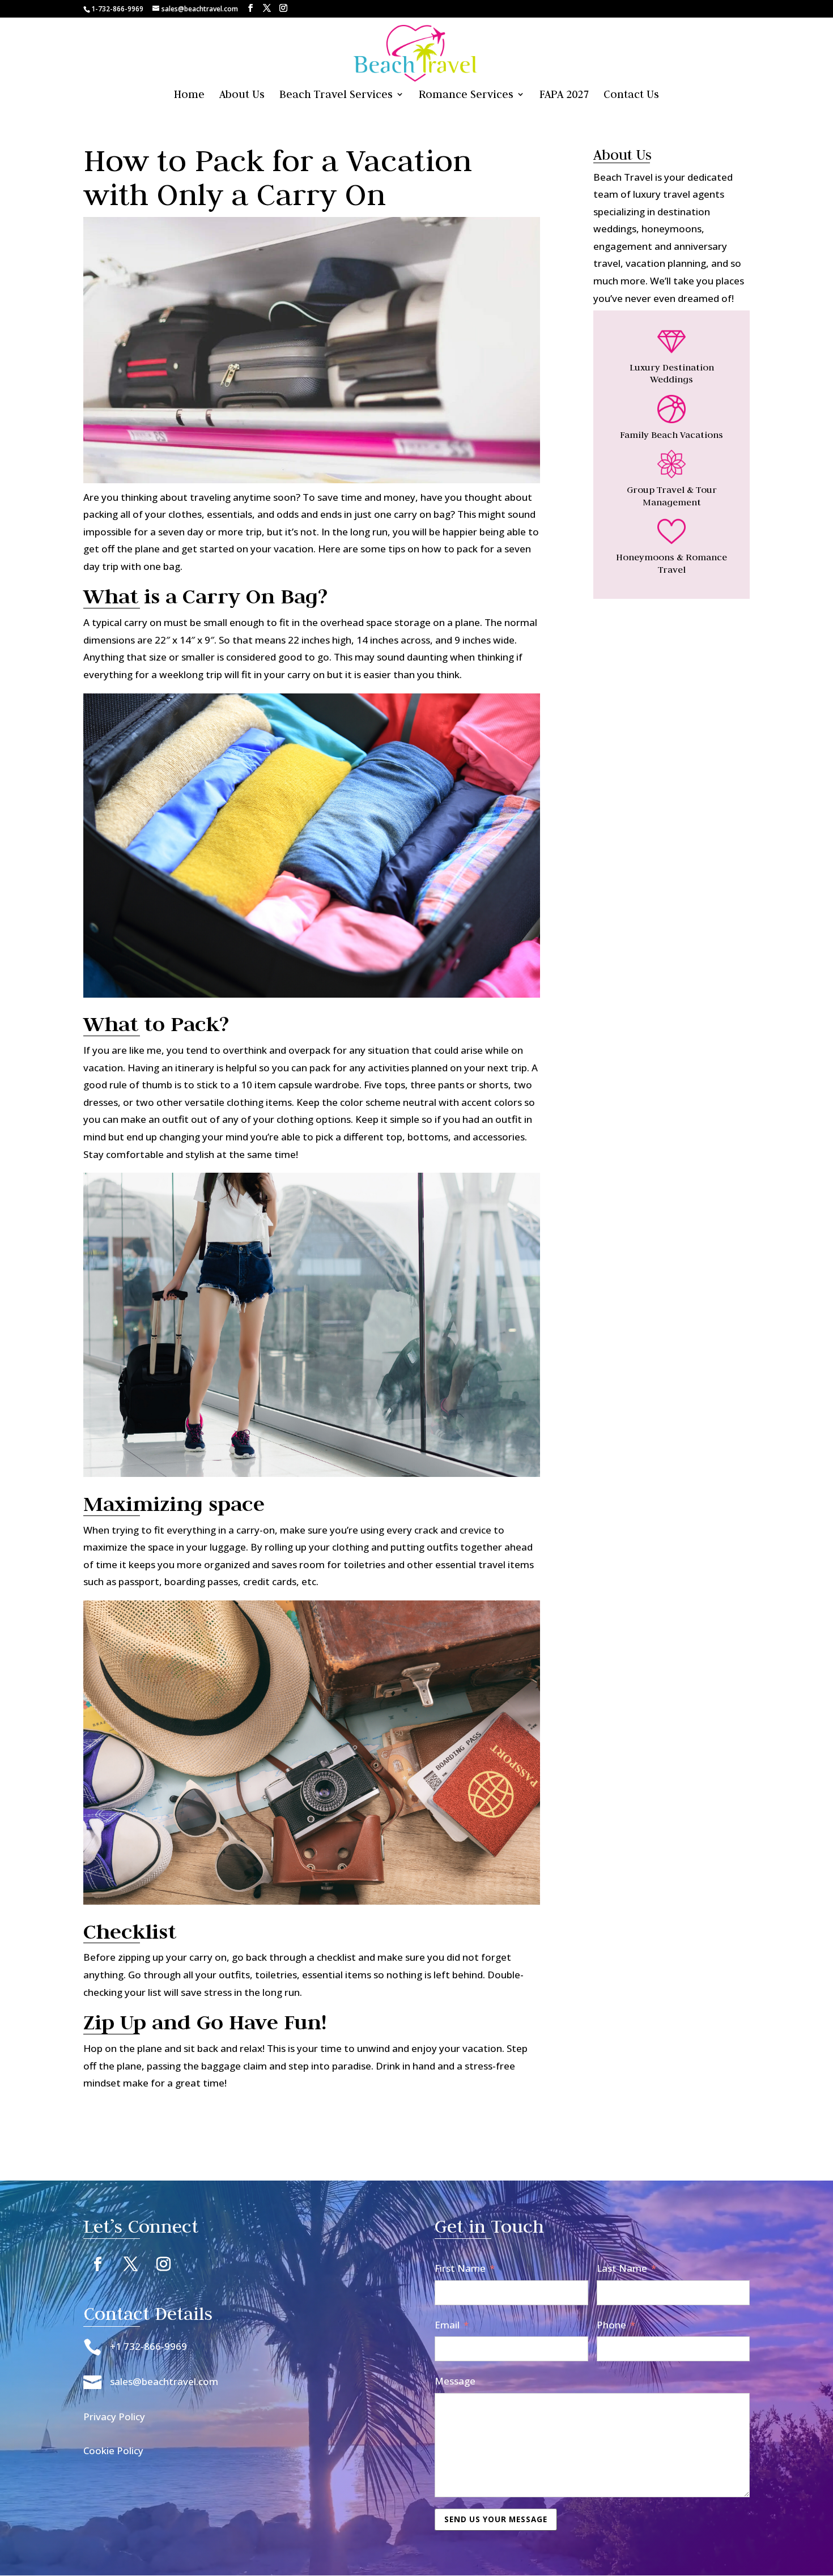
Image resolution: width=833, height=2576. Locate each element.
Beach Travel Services (336, 95)
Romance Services (466, 95)
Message (455, 2381)
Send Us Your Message (496, 2519)
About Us (242, 95)
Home (189, 95)
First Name (460, 2268)
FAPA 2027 (564, 95)
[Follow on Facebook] (97, 2264)
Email (447, 2325)
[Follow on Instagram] (163, 2264)
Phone (611, 2325)
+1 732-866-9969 (148, 2346)
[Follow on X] (130, 2264)
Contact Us (631, 95)
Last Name (622, 2268)
